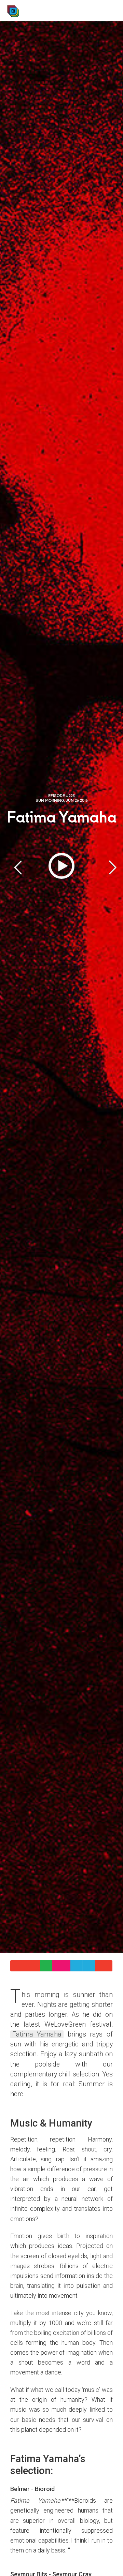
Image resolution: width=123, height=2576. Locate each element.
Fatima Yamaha (37, 2034)
